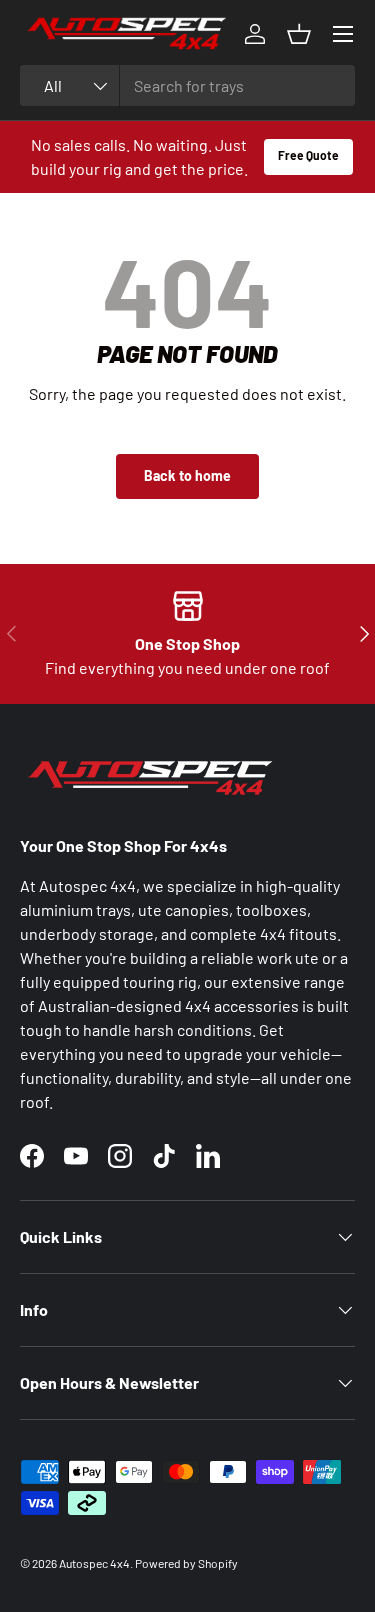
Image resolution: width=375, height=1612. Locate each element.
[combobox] (187, 85)
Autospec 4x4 (94, 1563)
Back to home (187, 475)
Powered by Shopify (186, 1563)
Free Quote (308, 155)
